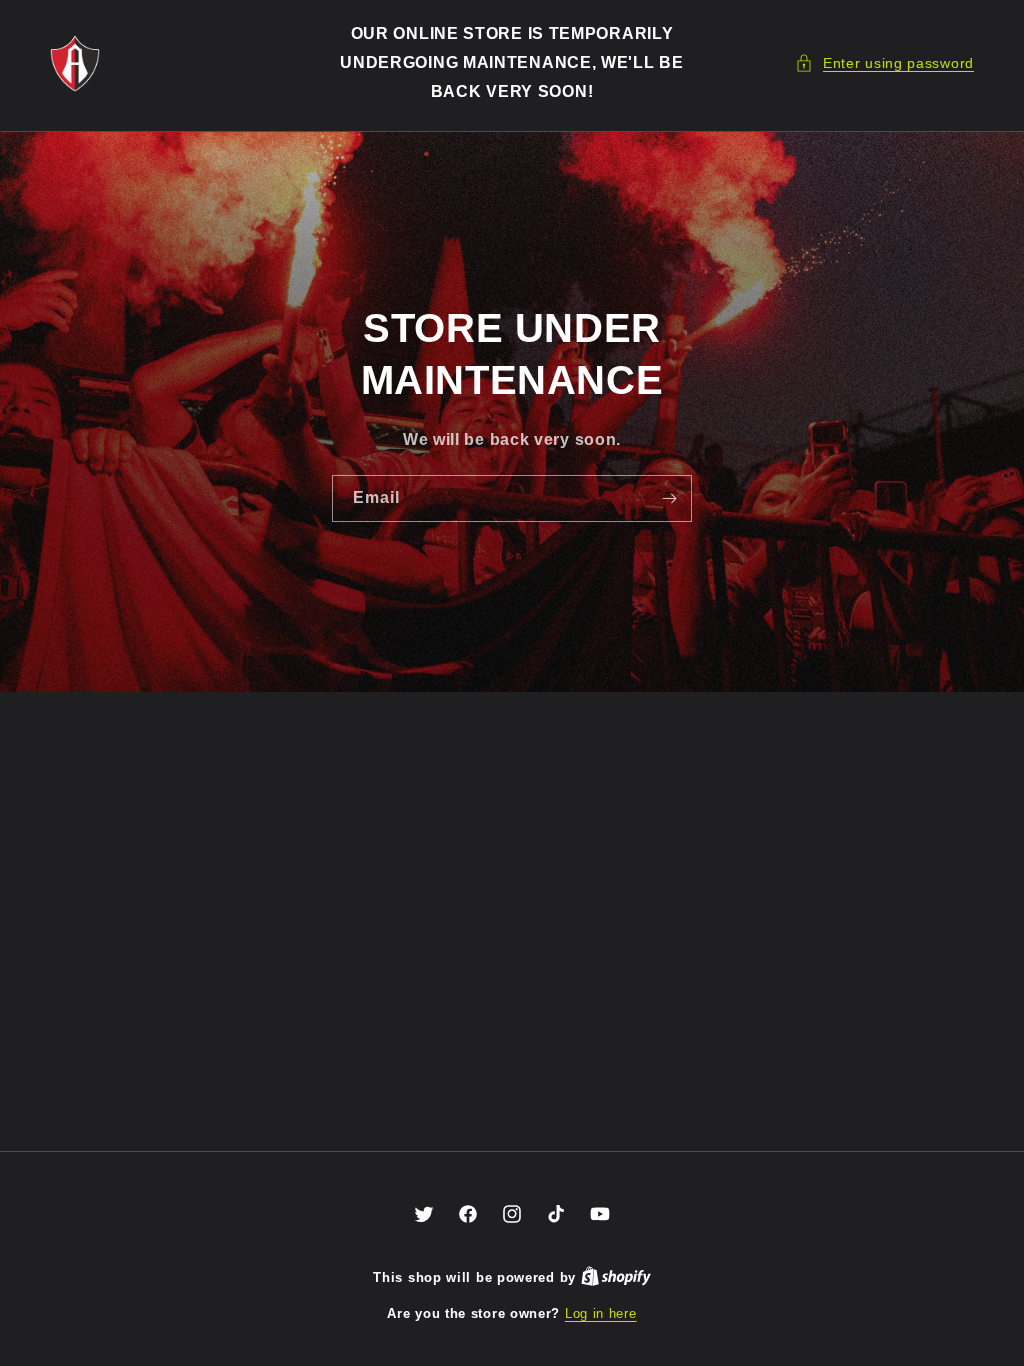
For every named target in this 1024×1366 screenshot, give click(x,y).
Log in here (601, 1313)
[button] (884, 63)
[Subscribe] (669, 498)
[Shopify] (616, 1277)
